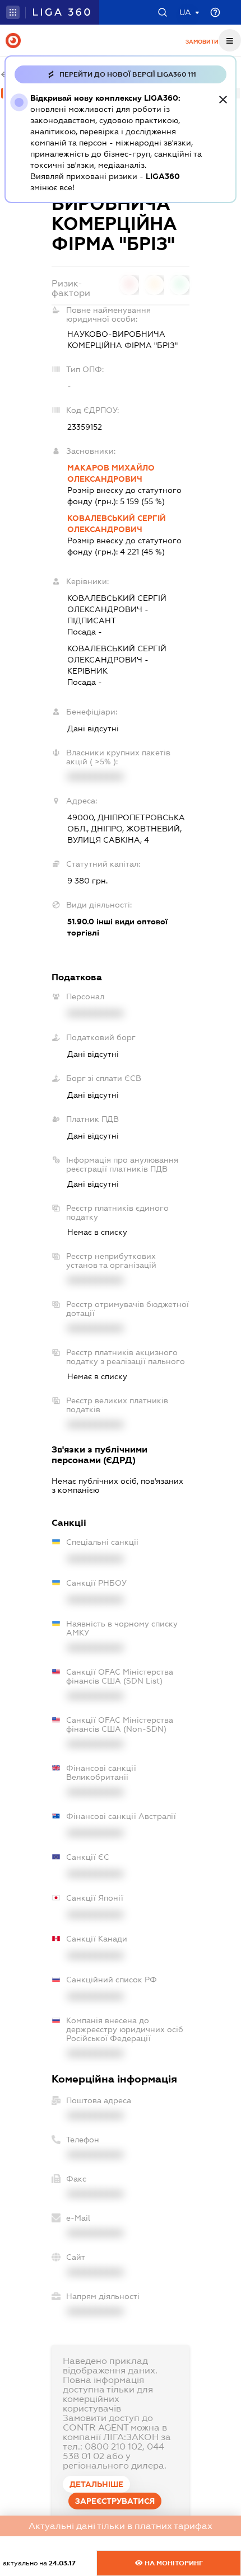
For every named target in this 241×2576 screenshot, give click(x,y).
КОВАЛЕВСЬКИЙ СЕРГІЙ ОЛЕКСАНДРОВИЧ (117, 524)
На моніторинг (173, 2563)
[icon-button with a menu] (230, 40)
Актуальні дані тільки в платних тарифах (121, 2526)
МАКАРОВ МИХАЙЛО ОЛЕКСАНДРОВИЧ (111, 473)
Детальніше (96, 2484)
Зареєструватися (115, 2501)
